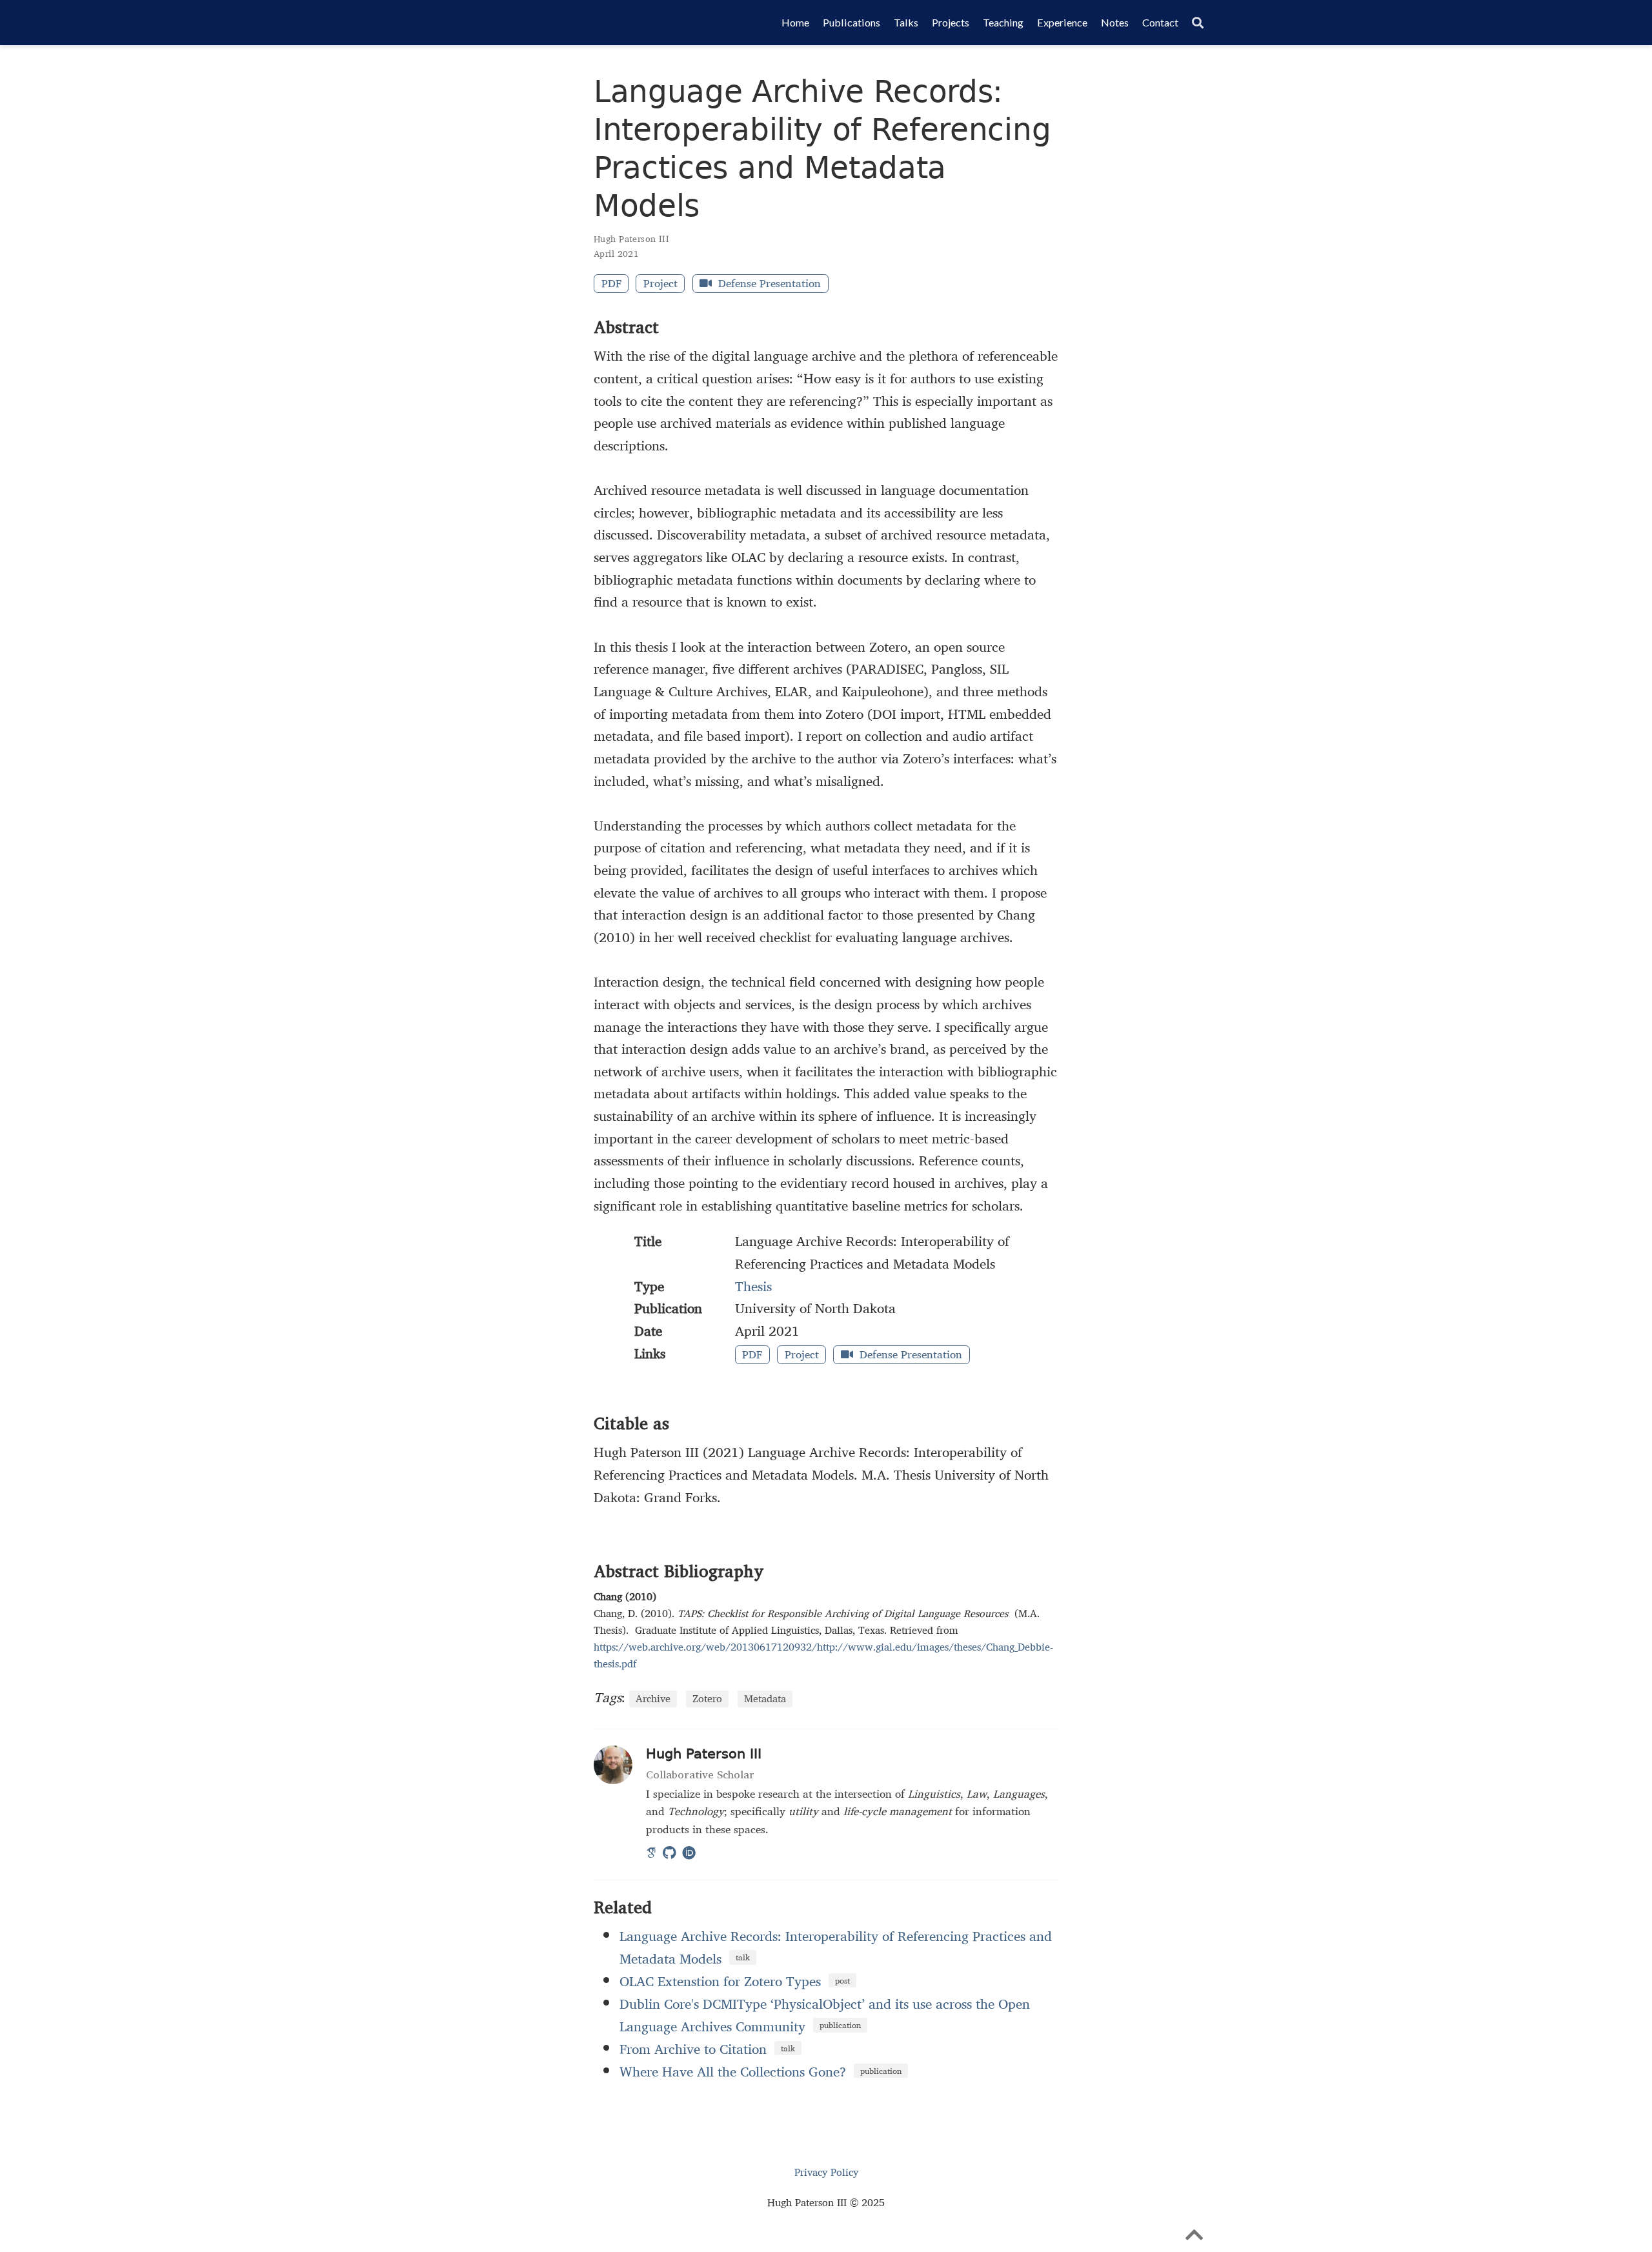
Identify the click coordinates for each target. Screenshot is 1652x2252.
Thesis (753, 1286)
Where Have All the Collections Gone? (733, 2071)
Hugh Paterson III (631, 239)
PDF (611, 284)
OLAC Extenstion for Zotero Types (720, 1981)
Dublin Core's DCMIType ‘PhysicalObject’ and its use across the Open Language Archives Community (825, 2015)
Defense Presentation (768, 284)
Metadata (765, 1699)
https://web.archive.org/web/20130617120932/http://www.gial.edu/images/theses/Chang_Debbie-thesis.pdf (823, 1655)
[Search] (1198, 23)
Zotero (707, 1699)
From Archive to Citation (693, 2049)
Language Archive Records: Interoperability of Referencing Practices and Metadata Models (836, 1947)
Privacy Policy (826, 2172)
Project (660, 284)
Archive (653, 1699)
